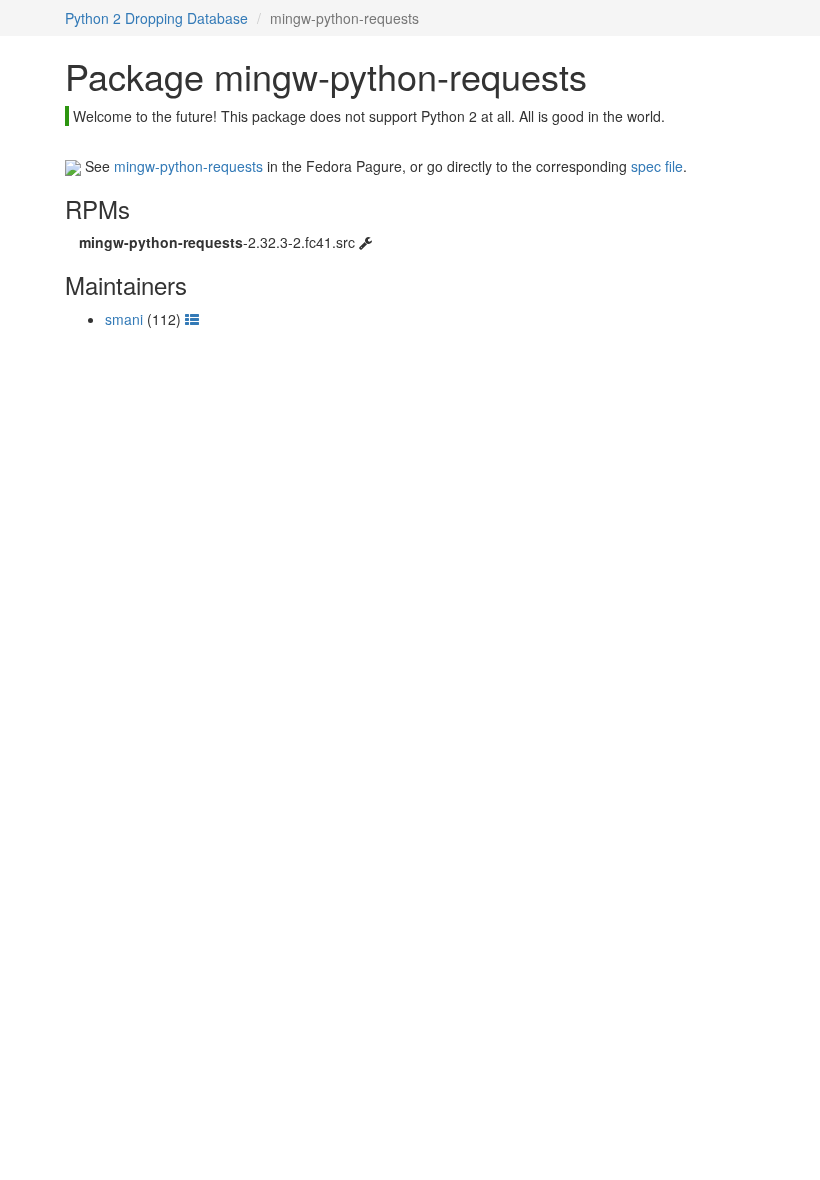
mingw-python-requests (188, 166)
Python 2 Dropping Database (156, 18)
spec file (657, 166)
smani (124, 319)
